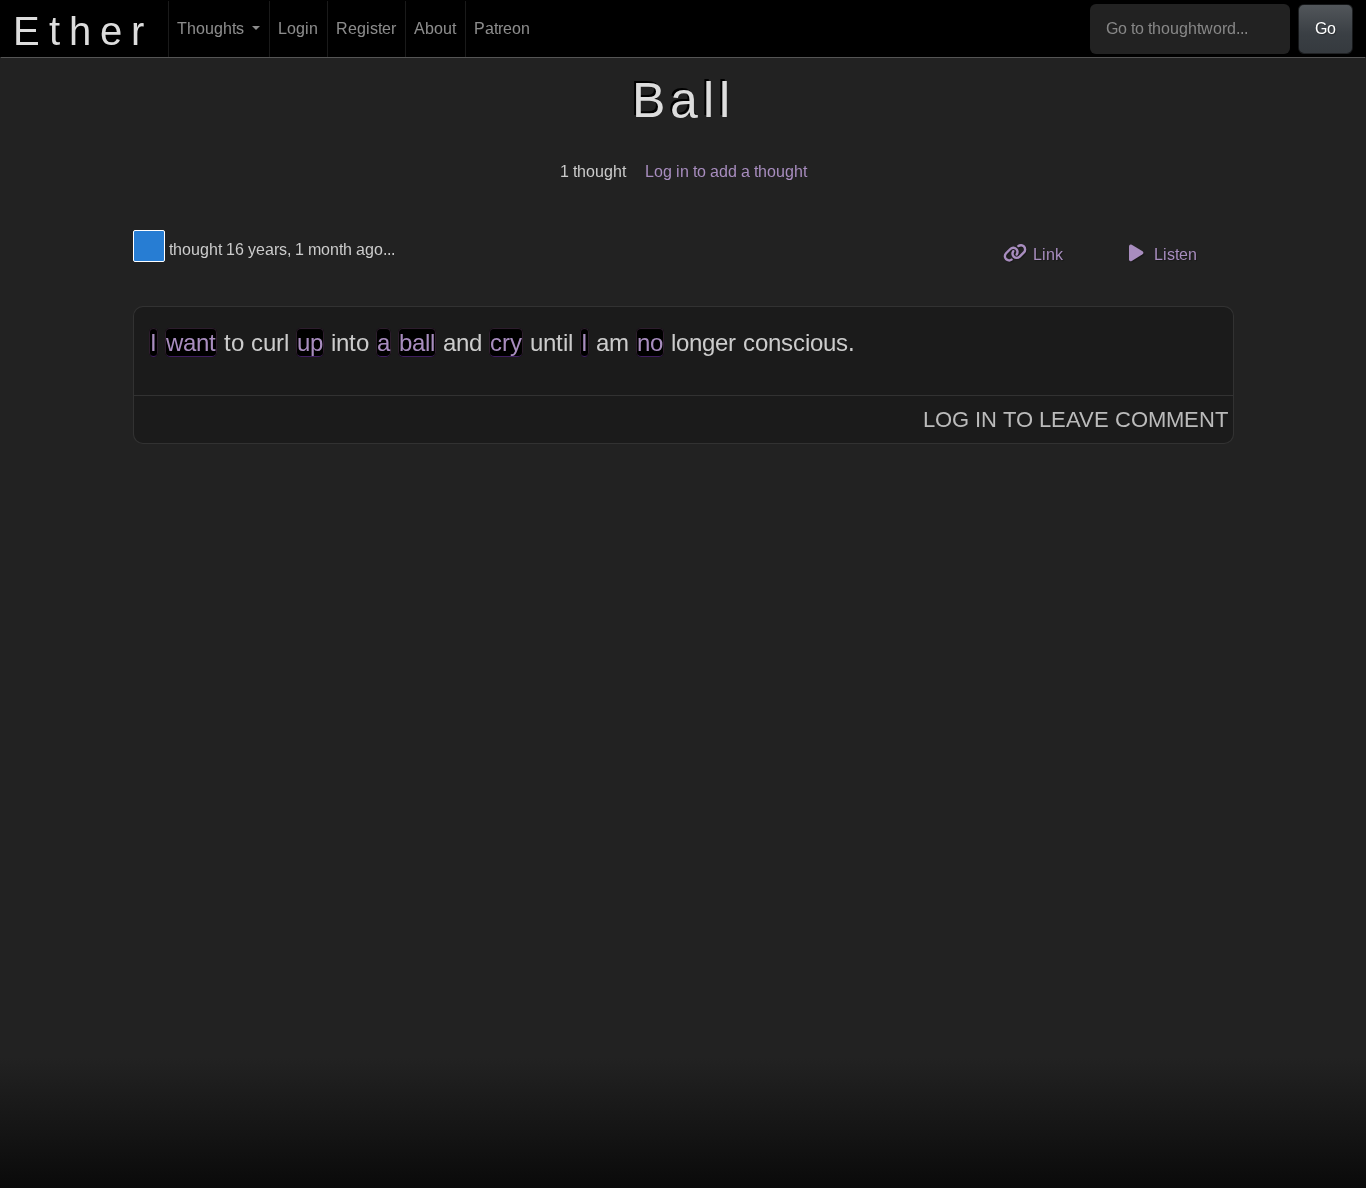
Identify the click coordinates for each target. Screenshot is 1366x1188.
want (191, 342)
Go (1325, 28)
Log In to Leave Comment (1075, 419)
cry (506, 342)
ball (417, 342)
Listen (1173, 254)
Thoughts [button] (212, 28)
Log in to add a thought (726, 171)
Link (1054, 254)
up (310, 342)
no (650, 342)
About (435, 28)
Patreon (502, 28)
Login (298, 28)
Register (366, 28)
